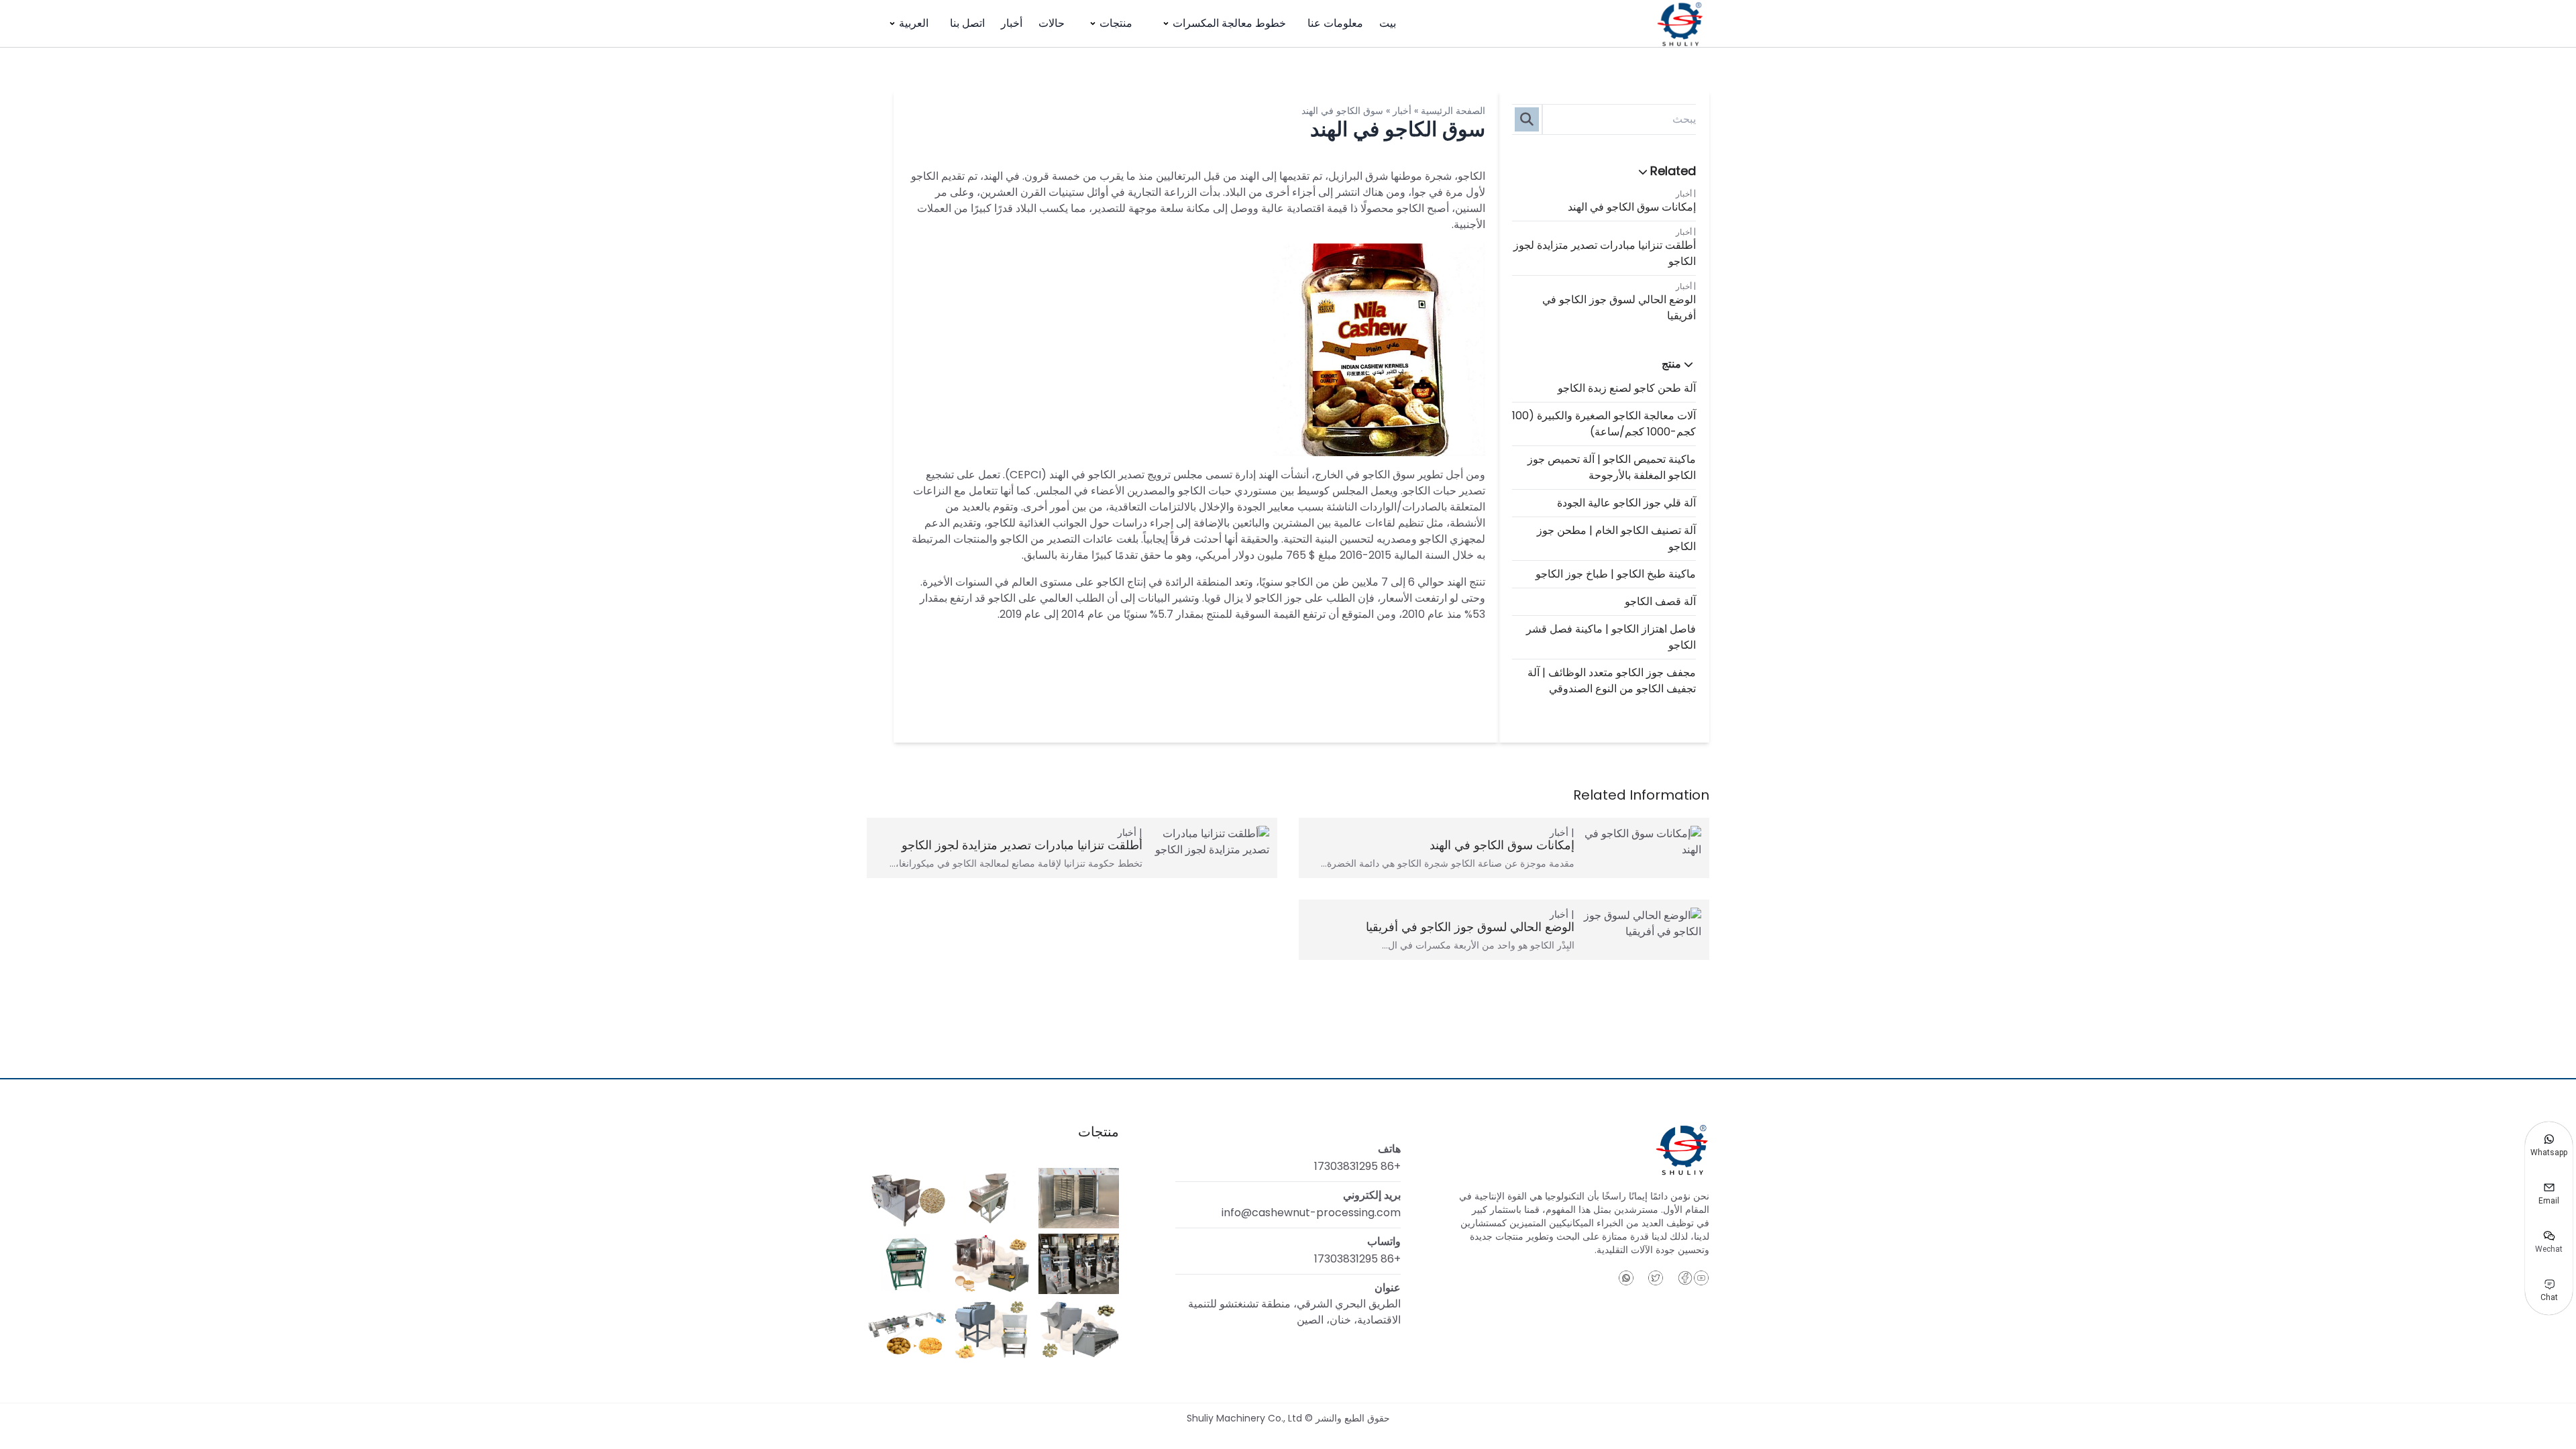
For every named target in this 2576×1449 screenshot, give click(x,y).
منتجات (1116, 23)
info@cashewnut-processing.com (1311, 1213)
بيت (1388, 23)
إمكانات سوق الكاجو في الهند (1632, 207)
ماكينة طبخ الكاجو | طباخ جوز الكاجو (1616, 574)
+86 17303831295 (1357, 1166)
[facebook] (1685, 1278)
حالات (1052, 23)
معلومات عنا (1335, 23)
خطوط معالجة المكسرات (1229, 23)
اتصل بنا (967, 23)
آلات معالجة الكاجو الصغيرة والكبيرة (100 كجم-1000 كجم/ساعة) (1604, 424)
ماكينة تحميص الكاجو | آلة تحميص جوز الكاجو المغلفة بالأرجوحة (1612, 467)
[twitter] (1656, 1278)
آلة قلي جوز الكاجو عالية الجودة (1626, 503)
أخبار (1012, 23)
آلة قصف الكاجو (1660, 601)
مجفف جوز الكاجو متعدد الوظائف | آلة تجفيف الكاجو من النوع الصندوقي (1612, 681)
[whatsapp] (1626, 1278)
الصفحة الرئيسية (1453, 111)
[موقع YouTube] (1701, 1278)
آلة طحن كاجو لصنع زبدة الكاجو (1627, 388)
